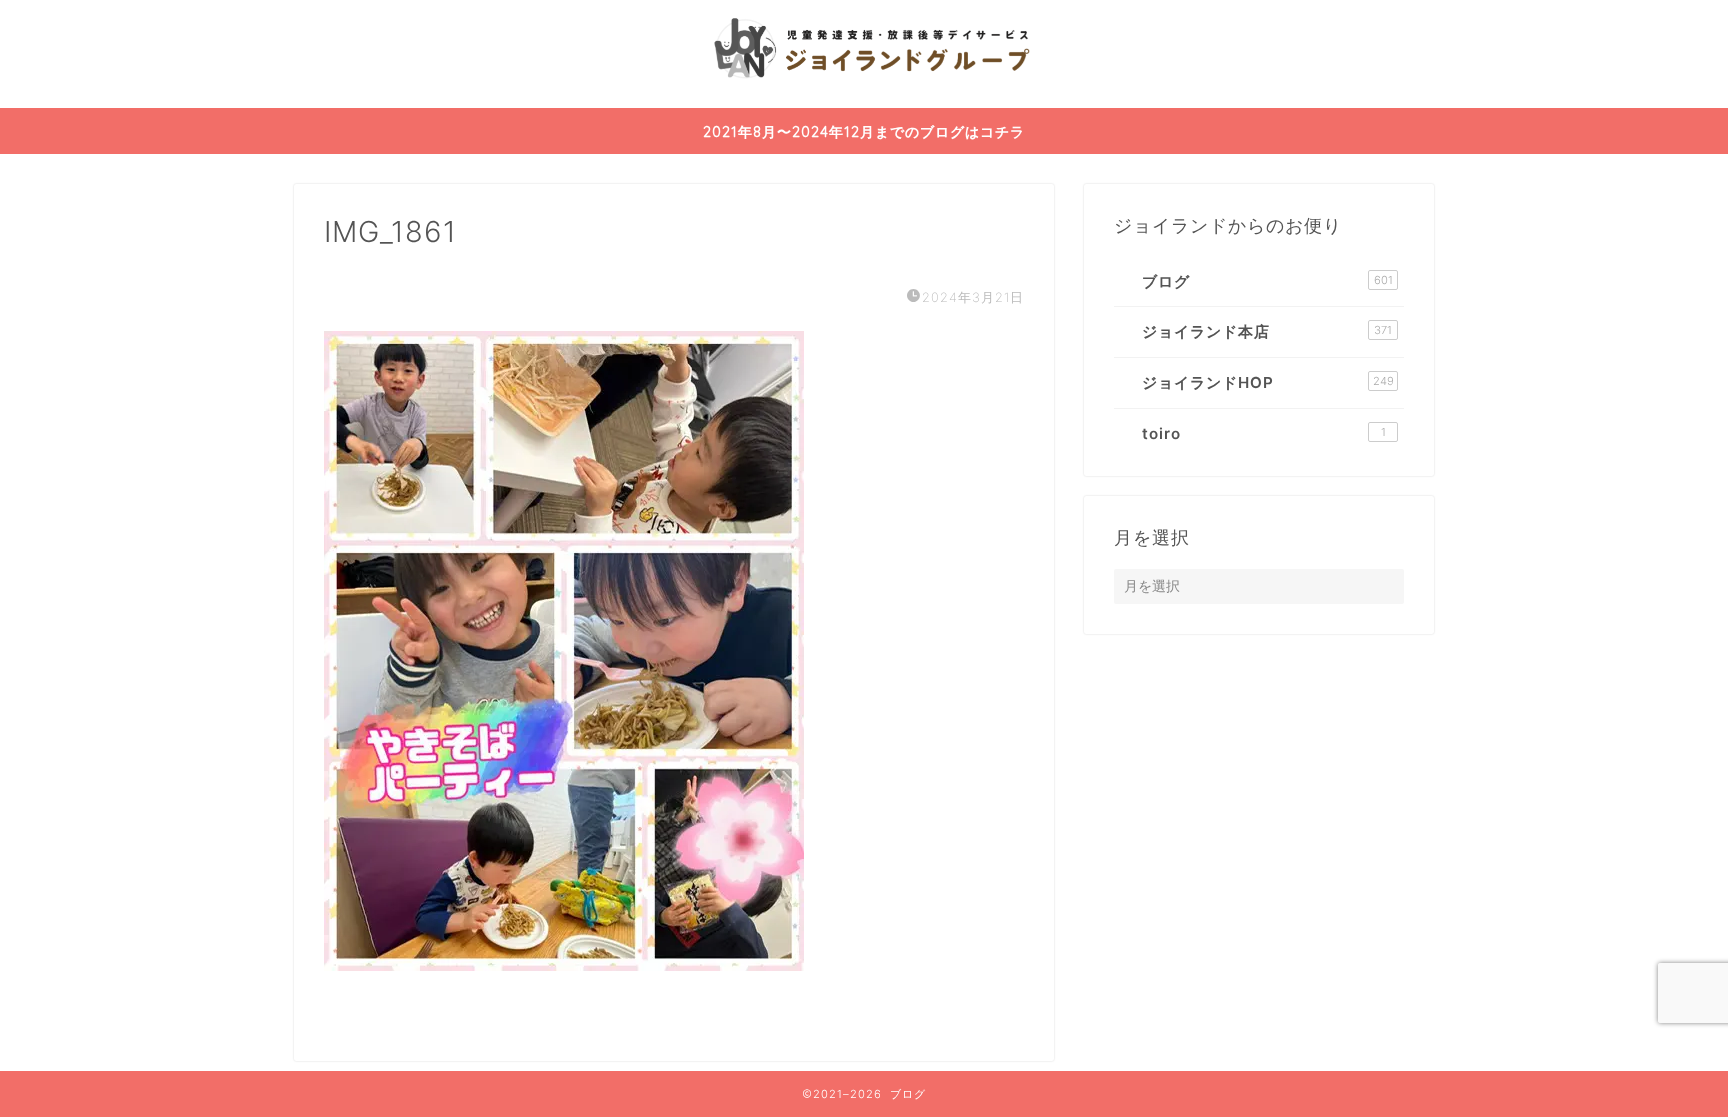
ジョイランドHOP (1268, 382)
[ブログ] (864, 103)
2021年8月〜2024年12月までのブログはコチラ (864, 132)
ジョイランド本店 (1267, 331)
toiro (1264, 433)
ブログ (1267, 281)
